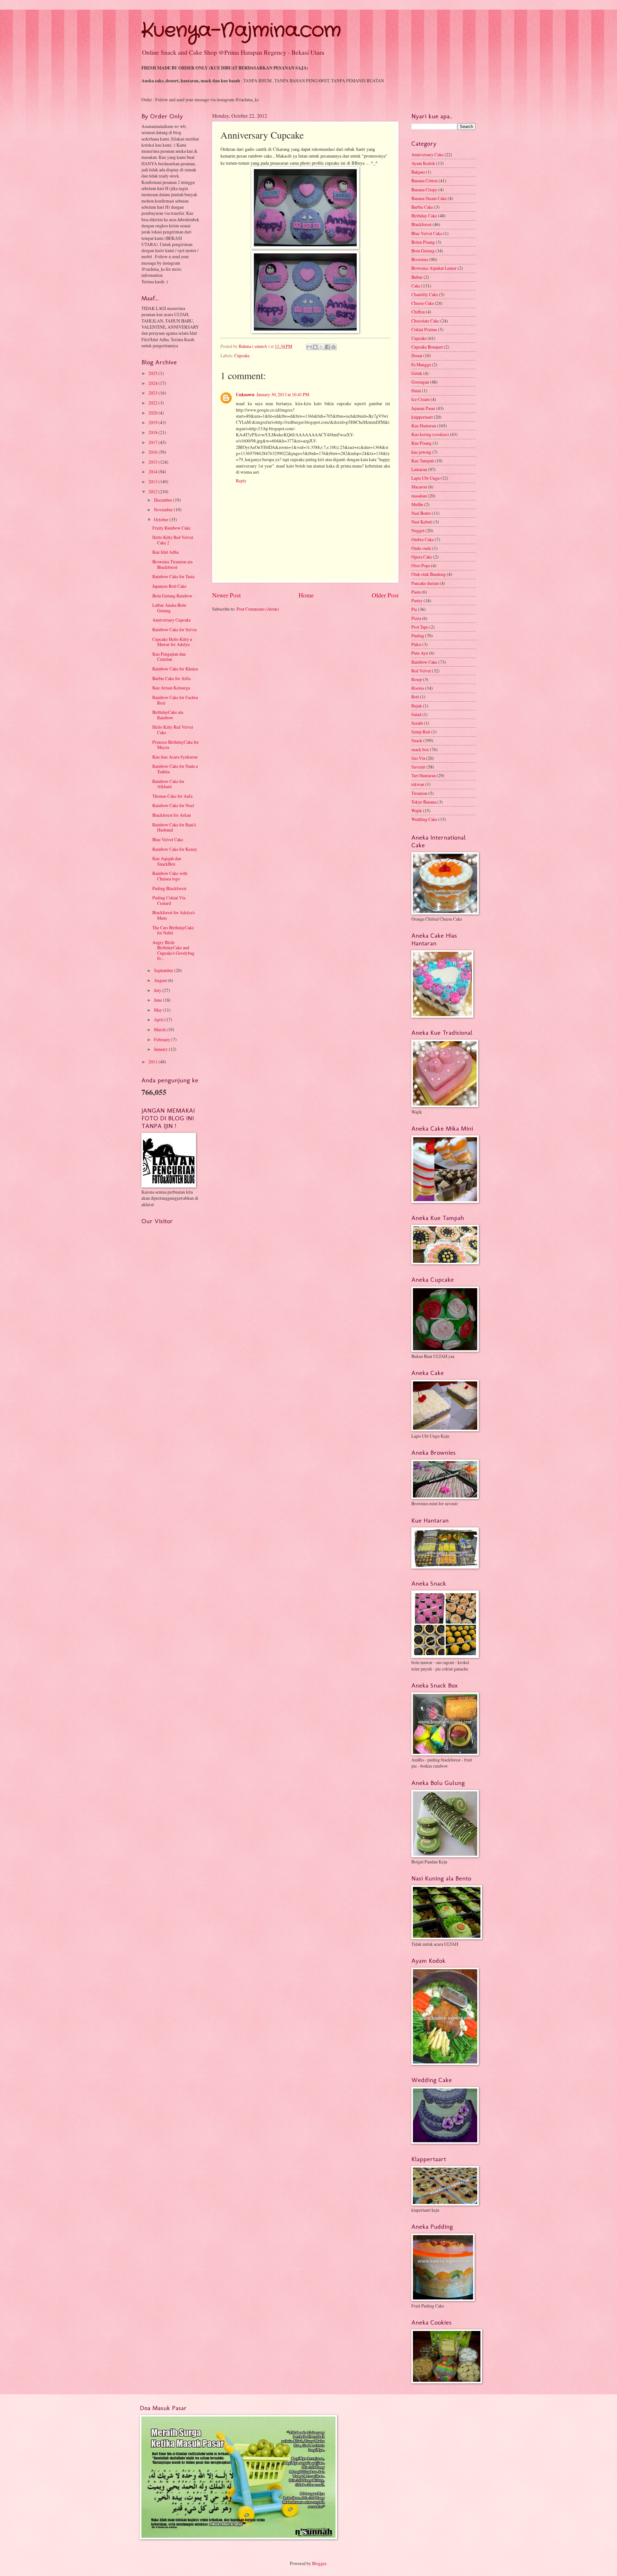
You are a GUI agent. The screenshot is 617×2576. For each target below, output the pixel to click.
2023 (153, 393)
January (161, 1049)
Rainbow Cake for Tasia (173, 576)
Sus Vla (418, 758)
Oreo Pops (421, 565)
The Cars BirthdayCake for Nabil (173, 930)
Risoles (418, 688)
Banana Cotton (425, 181)
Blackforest (421, 224)
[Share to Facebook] (327, 347)
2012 (153, 492)
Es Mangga (421, 364)
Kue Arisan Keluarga (171, 688)
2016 (153, 452)
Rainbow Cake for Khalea (175, 669)
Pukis (416, 644)
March (160, 1029)
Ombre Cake (423, 539)
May (158, 1010)
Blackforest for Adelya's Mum (174, 915)
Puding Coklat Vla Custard (169, 900)
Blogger (319, 2563)
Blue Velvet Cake (168, 839)
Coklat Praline (424, 329)
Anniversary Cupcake (172, 620)
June (158, 1000)
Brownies (420, 259)
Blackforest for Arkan (172, 815)
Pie (414, 609)
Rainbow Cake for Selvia (174, 629)
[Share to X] (321, 347)
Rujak (417, 706)
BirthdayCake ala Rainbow (168, 715)
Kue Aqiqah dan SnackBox (167, 861)
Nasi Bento (421, 513)
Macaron (419, 487)
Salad (416, 714)
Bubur (417, 277)
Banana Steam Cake (429, 198)
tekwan (418, 784)
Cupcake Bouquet (427, 347)
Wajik (417, 810)
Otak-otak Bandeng (429, 574)
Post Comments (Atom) (258, 609)
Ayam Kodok (423, 163)
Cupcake (242, 355)
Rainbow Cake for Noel (173, 805)
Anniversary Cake (427, 155)
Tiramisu (419, 793)
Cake (416, 286)
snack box (420, 749)
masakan (419, 496)
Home (306, 595)
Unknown (245, 395)
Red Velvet (421, 671)
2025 (153, 373)
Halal (416, 391)
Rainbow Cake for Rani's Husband (174, 827)
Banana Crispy (424, 190)
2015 (153, 462)
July (158, 990)
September (164, 970)
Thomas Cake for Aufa (172, 796)
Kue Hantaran (424, 426)
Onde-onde (421, 548)
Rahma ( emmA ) (255, 346)
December (164, 500)
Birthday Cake (424, 216)
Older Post (385, 595)
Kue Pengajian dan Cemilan (169, 657)
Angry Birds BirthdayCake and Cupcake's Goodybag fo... (173, 950)
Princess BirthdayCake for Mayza (176, 745)
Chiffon (418, 312)
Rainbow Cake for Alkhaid (168, 784)
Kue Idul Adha (165, 552)
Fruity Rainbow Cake (171, 528)
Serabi (417, 723)
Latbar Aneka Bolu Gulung (169, 608)
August (161, 980)
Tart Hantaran (424, 775)
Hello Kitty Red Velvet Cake (173, 730)
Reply (241, 481)
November (164, 510)
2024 (153, 383)
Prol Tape (420, 627)
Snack (417, 740)
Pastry (417, 601)
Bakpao (418, 172)
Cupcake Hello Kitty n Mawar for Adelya (172, 642)
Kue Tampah (423, 461)
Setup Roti (421, 732)
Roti (415, 697)
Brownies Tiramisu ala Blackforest (172, 564)
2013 (153, 482)
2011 (153, 1062)
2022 (153, 403)
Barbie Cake (422, 207)
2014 (153, 472)
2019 (153, 422)
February (163, 1039)
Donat (417, 355)
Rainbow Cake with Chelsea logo (170, 876)
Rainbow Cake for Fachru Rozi (175, 700)
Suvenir (418, 767)
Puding (418, 636)
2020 (153, 413)
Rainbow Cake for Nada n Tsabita (175, 769)
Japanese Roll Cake (169, 586)
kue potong (421, 452)
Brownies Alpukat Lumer (434, 268)
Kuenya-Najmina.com (241, 31)
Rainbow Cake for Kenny (175, 849)
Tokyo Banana (424, 802)
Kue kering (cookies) (430, 434)
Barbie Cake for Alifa (171, 678)
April (159, 1019)
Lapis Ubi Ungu (425, 478)
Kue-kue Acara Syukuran (175, 757)
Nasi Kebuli (422, 522)
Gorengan (420, 382)
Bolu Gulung (423, 251)
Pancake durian (425, 583)
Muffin (417, 504)
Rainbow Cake (424, 662)
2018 (153, 432)
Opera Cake (422, 557)
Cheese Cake (423, 303)
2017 (153, 442)
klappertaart (422, 417)
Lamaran (419, 469)
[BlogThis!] (315, 347)
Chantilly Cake (425, 294)
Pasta (416, 592)
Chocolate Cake (425, 321)
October (162, 519)
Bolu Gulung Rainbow (172, 596)
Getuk (417, 373)
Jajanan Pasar (423, 408)
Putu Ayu (420, 653)
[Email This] (309, 347)
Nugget (418, 530)
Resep (417, 679)
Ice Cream (420, 399)
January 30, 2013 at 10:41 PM (283, 394)
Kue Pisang (421, 443)
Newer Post (226, 595)
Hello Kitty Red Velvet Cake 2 (173, 540)
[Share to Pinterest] (334, 347)
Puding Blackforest (169, 888)
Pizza (416, 618)
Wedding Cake (424, 819)
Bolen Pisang (423, 242)
